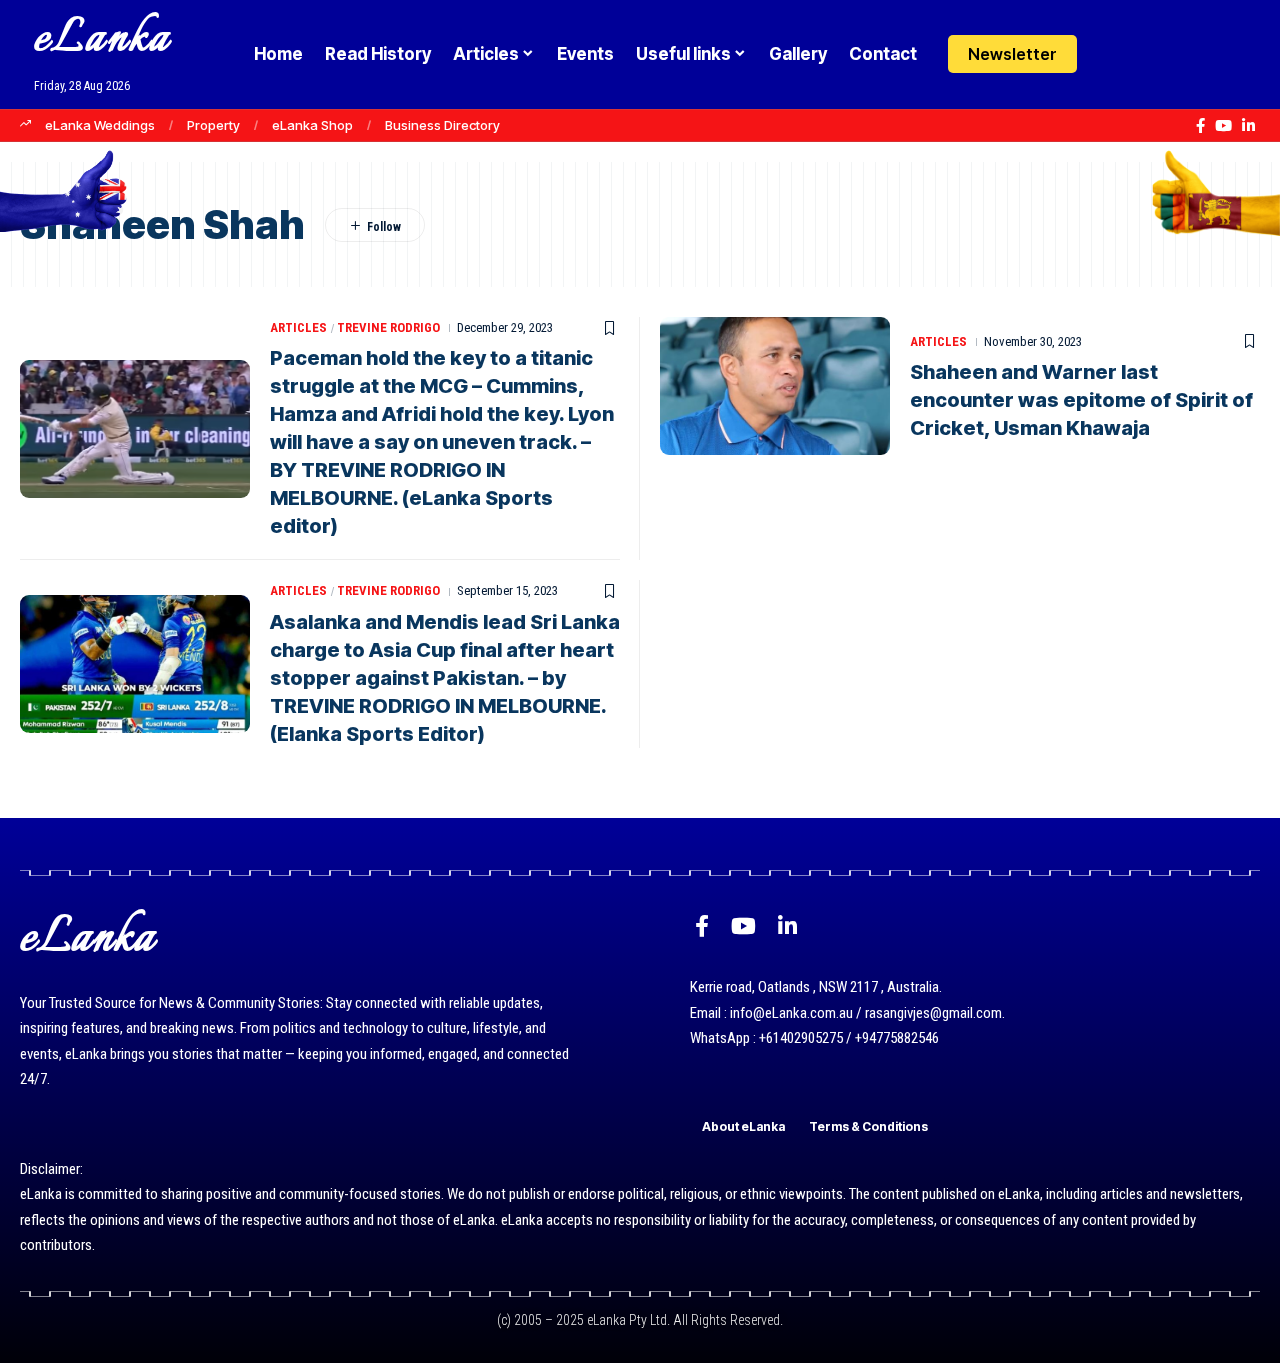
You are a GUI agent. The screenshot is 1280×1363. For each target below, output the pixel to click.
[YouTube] (1223, 126)
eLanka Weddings (100, 125)
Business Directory (442, 125)
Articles (298, 327)
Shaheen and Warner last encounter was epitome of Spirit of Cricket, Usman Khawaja (1081, 400)
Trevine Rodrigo (388, 327)
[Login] (1113, 54)
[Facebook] (1200, 126)
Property (213, 125)
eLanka (102, 39)
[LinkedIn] (1248, 126)
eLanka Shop (312, 125)
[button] (1152, 54)
